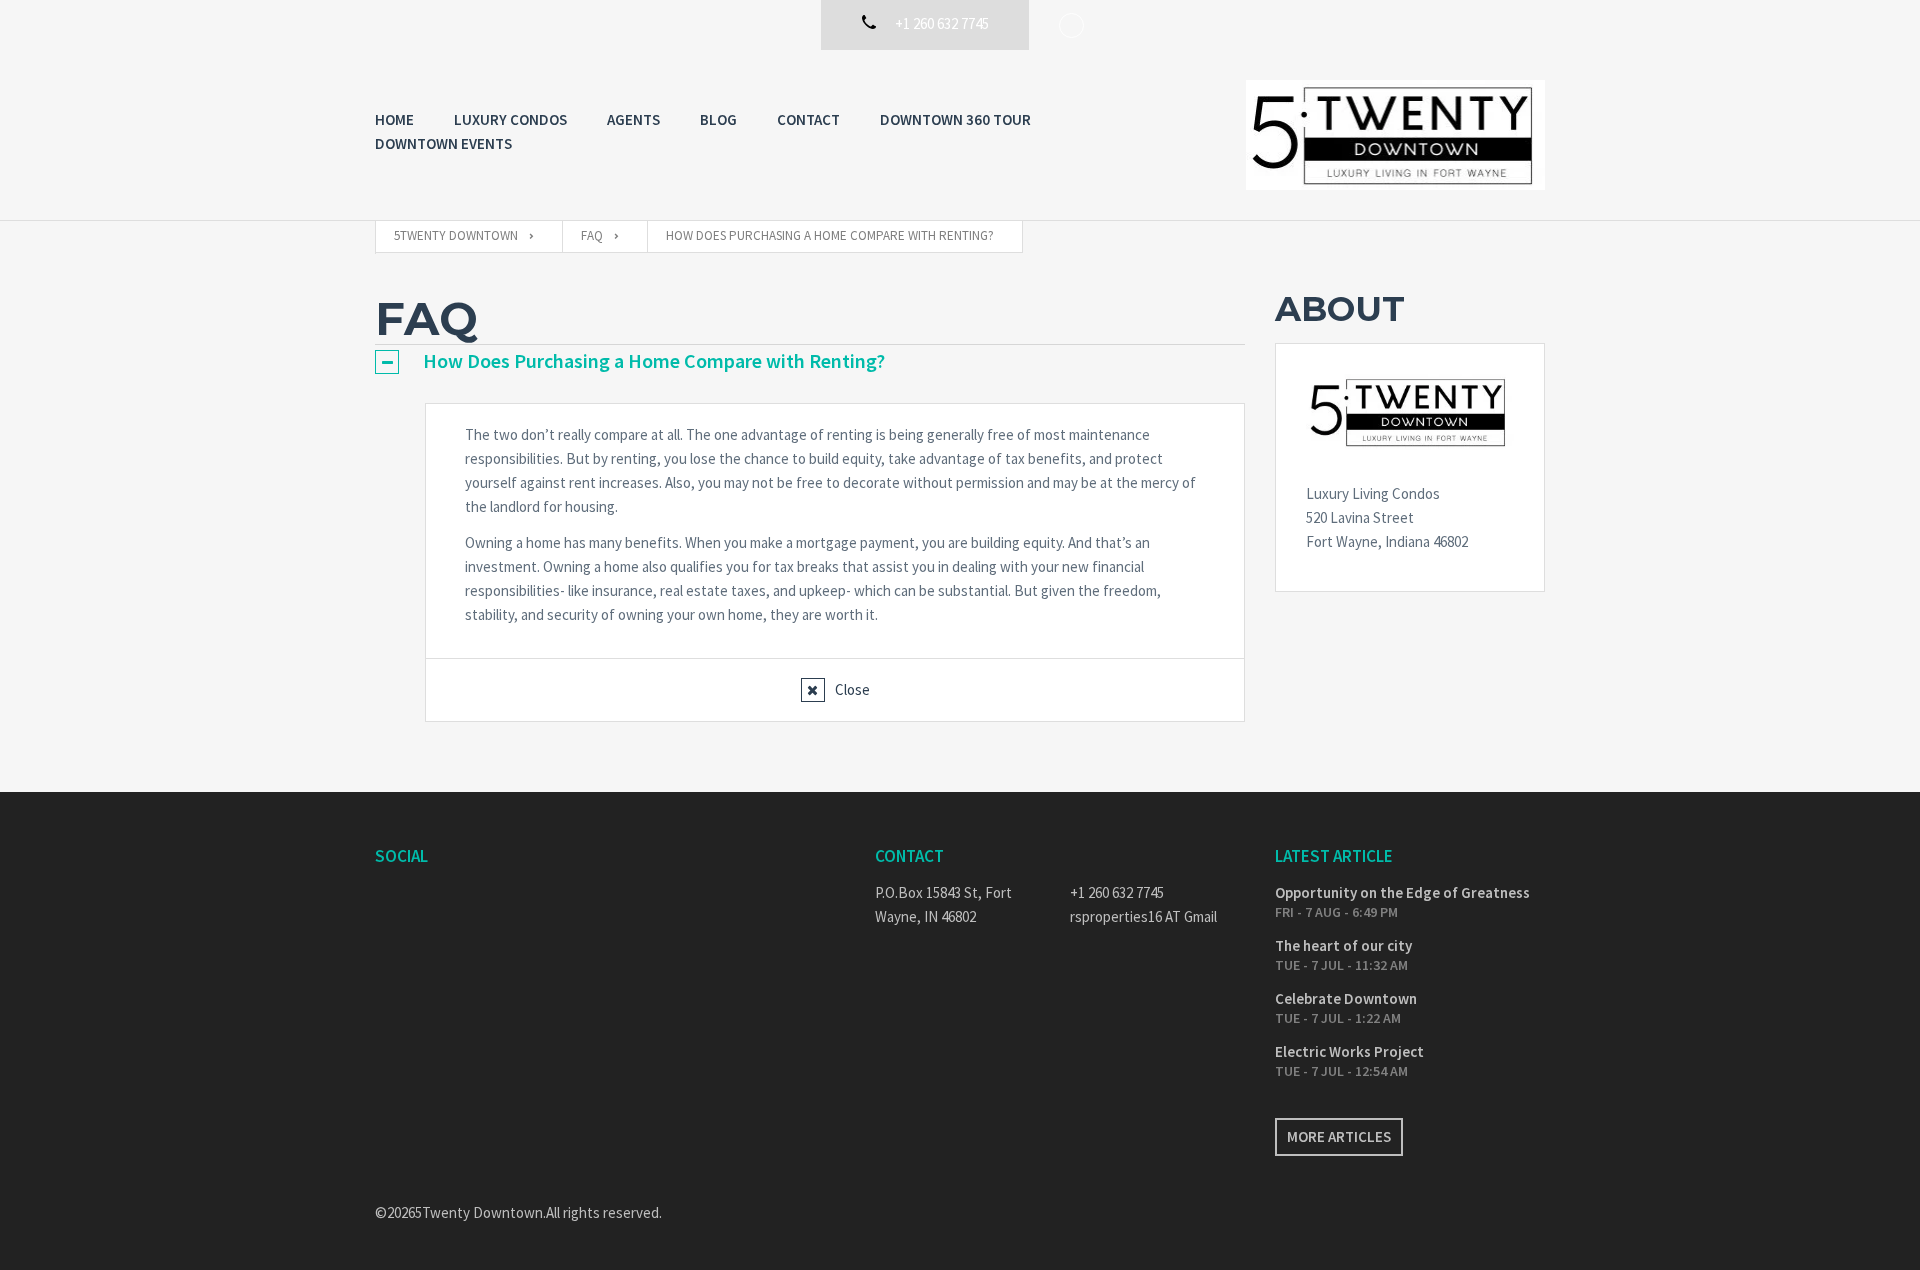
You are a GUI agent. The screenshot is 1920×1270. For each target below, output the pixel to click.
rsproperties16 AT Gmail (1143, 916)
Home (394, 119)
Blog (718, 119)
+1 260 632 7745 (1117, 892)
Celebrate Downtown (1346, 998)
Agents (633, 119)
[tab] (810, 361)
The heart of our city (1343, 945)
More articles (1339, 1136)
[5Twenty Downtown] (1395, 135)
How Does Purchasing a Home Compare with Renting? (654, 360)
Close (852, 689)
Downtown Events (443, 143)
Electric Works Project (1349, 1051)
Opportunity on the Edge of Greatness (1402, 892)
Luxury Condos (510, 119)
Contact (808, 119)
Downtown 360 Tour (955, 119)
